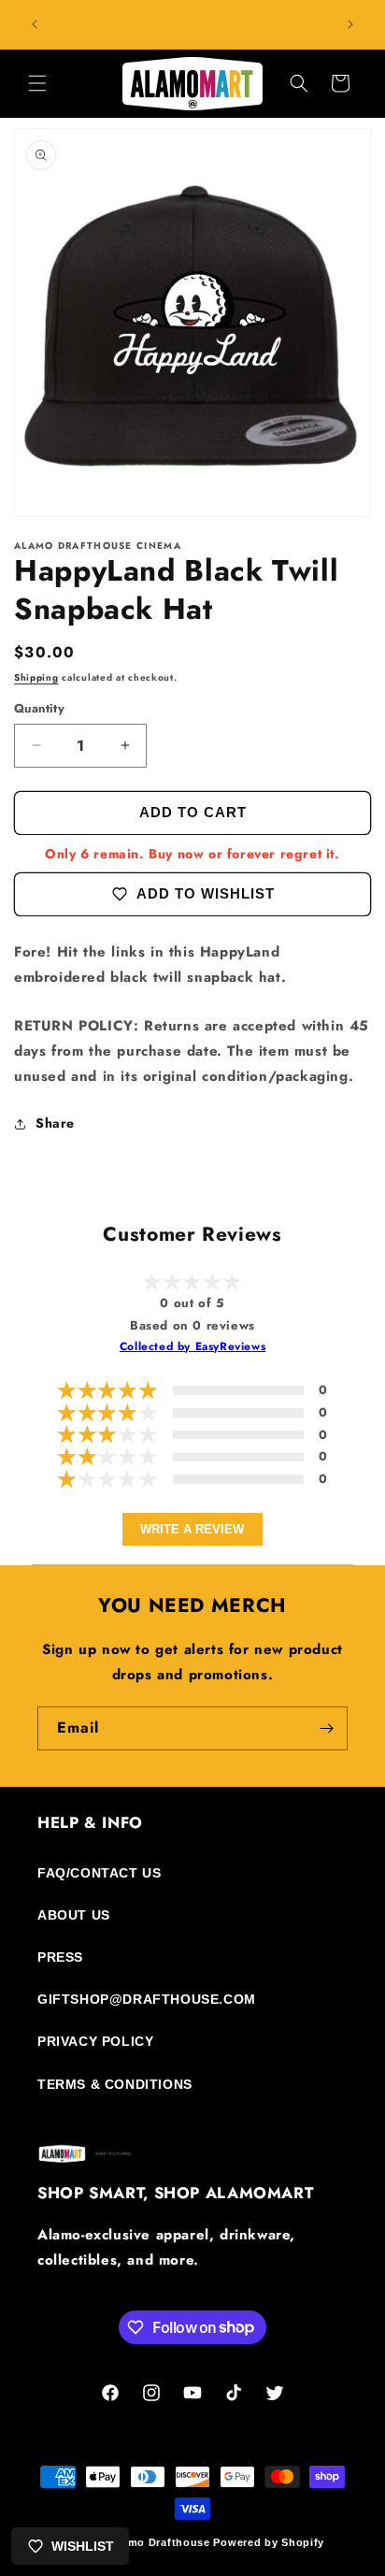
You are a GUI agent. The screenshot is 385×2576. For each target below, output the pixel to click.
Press (60, 1957)
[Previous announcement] (35, 24)
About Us (74, 1915)
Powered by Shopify (269, 2542)
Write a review (192, 1529)
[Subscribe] (326, 1728)
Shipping (36, 677)
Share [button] (55, 1123)
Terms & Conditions (115, 2084)
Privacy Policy (95, 2041)
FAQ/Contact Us (99, 1873)
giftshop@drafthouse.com (147, 1999)
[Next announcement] (350, 24)
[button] (37, 83)
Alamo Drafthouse (160, 2542)
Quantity (39, 708)
